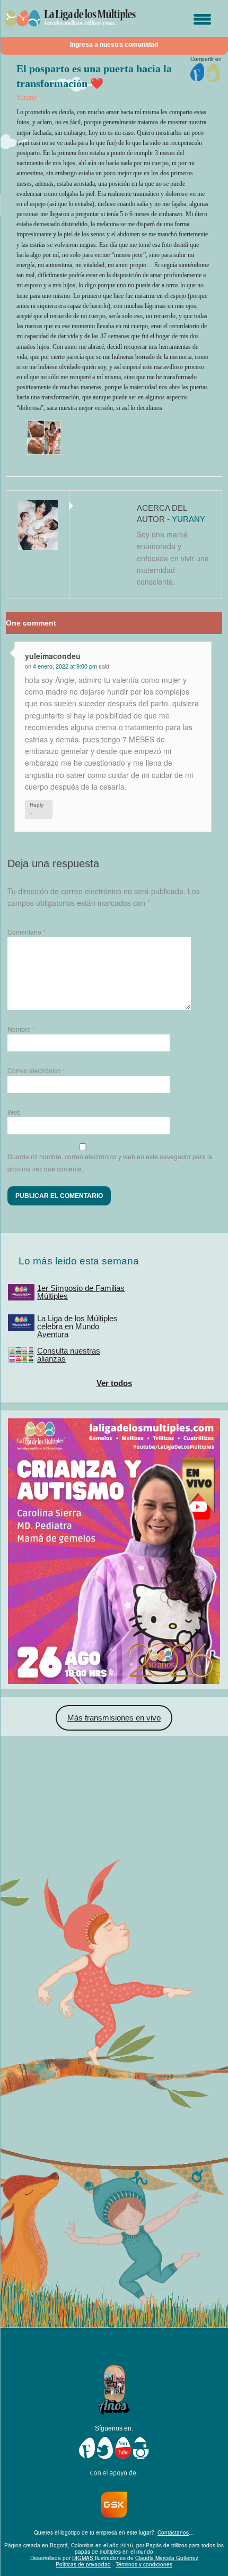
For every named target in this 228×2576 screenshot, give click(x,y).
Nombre (21, 1029)
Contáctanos (173, 2532)
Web (14, 1112)
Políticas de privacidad (83, 2564)
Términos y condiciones (144, 2564)
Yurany (27, 98)
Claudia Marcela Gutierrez (167, 2558)
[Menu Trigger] (202, 20)
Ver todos (114, 1383)
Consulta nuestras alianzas (69, 1355)
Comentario (27, 932)
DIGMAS (84, 2558)
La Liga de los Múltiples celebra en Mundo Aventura (77, 1326)
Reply (37, 809)
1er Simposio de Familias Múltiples (81, 1292)
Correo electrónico (36, 1070)
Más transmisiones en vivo (114, 1718)
